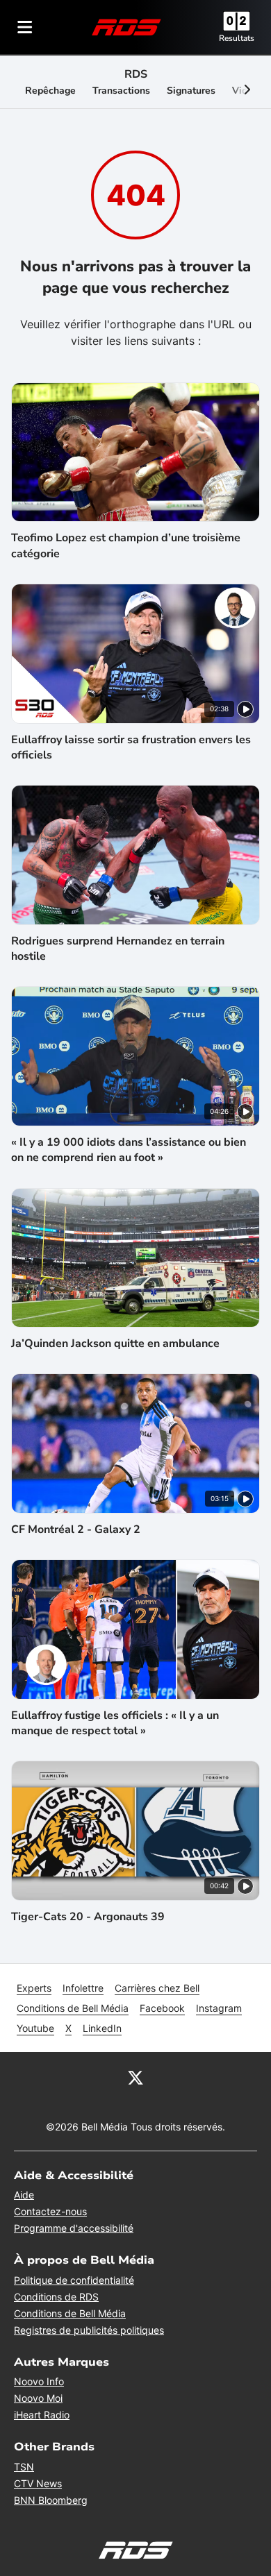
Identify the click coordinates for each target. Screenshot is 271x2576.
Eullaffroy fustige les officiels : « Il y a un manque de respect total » (115, 1723)
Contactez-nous (50, 2211)
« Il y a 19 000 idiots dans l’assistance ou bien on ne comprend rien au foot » (129, 1150)
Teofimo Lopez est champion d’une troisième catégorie (126, 545)
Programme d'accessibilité (74, 2228)
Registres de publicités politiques (89, 2330)
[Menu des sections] (25, 27)
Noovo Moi (38, 2398)
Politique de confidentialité (74, 2280)
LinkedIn (102, 2028)
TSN (24, 2467)
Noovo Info (39, 2381)
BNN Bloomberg (51, 2500)
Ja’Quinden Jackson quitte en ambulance (115, 1344)
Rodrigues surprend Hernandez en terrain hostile (118, 949)
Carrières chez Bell (157, 1988)
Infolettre (83, 1988)
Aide (24, 2195)
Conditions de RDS (56, 2297)
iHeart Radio (42, 2415)
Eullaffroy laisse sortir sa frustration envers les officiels (131, 747)
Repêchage (50, 91)
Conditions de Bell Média (73, 2008)
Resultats (237, 38)
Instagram (219, 2008)
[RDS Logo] (126, 27)
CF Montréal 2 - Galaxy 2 (76, 1529)
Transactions (121, 91)
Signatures (191, 91)
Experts (34, 1988)
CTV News (38, 2483)
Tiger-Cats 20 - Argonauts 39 (88, 1917)
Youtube (35, 2028)
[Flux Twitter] (135, 2077)
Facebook (162, 2008)
